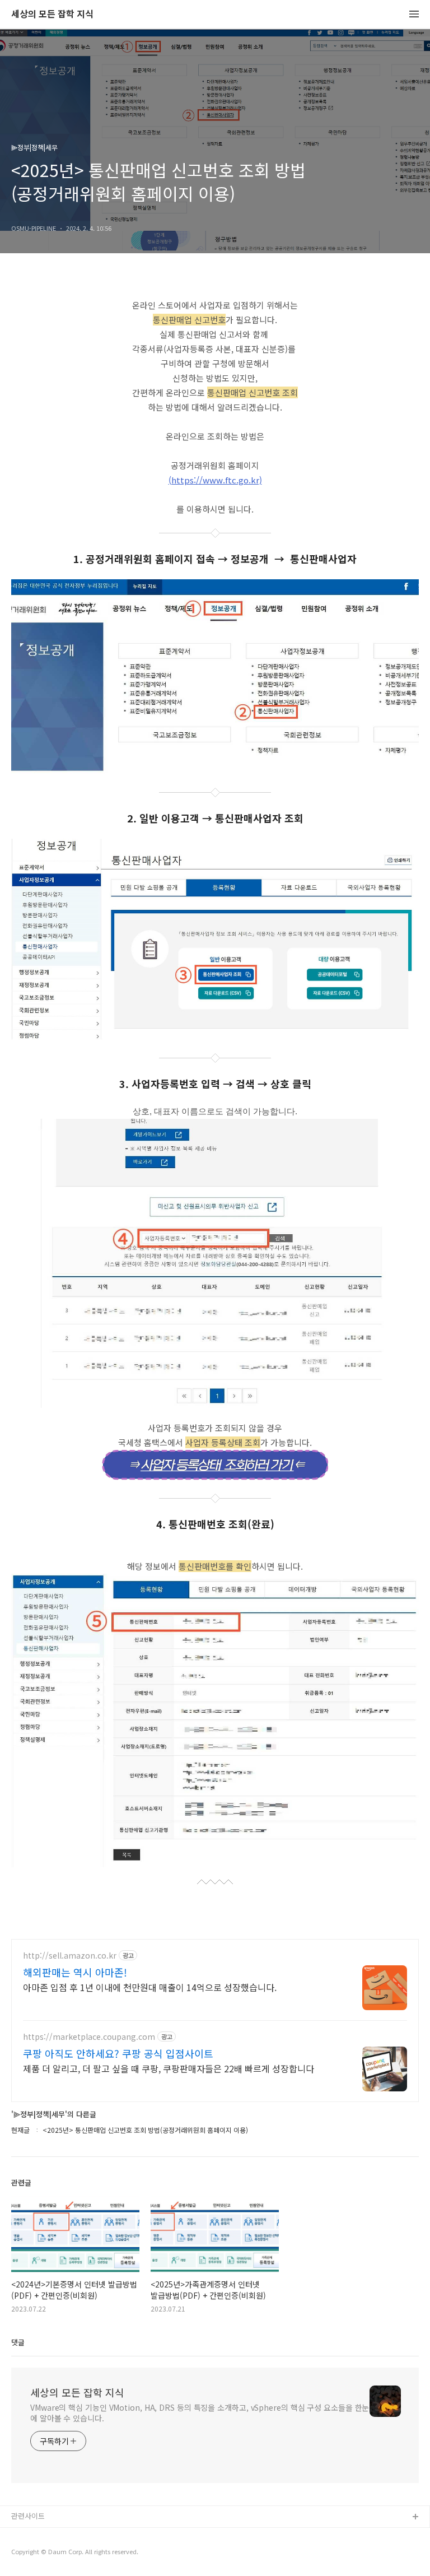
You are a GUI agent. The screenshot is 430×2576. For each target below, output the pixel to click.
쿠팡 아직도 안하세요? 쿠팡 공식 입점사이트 (118, 2053)
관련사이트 (28, 2516)
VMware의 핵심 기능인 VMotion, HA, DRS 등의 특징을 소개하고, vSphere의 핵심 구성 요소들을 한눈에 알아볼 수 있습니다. (200, 2413)
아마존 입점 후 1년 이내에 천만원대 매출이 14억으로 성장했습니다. (150, 1987)
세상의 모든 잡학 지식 (52, 14)
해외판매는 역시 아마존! (75, 1972)
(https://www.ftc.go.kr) (215, 480)
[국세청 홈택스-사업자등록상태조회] (215, 1466)
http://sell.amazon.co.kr (70, 1956)
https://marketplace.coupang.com (89, 2037)
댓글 (18, 2342)
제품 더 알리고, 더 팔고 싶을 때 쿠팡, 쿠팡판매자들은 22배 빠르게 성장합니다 (169, 2068)
